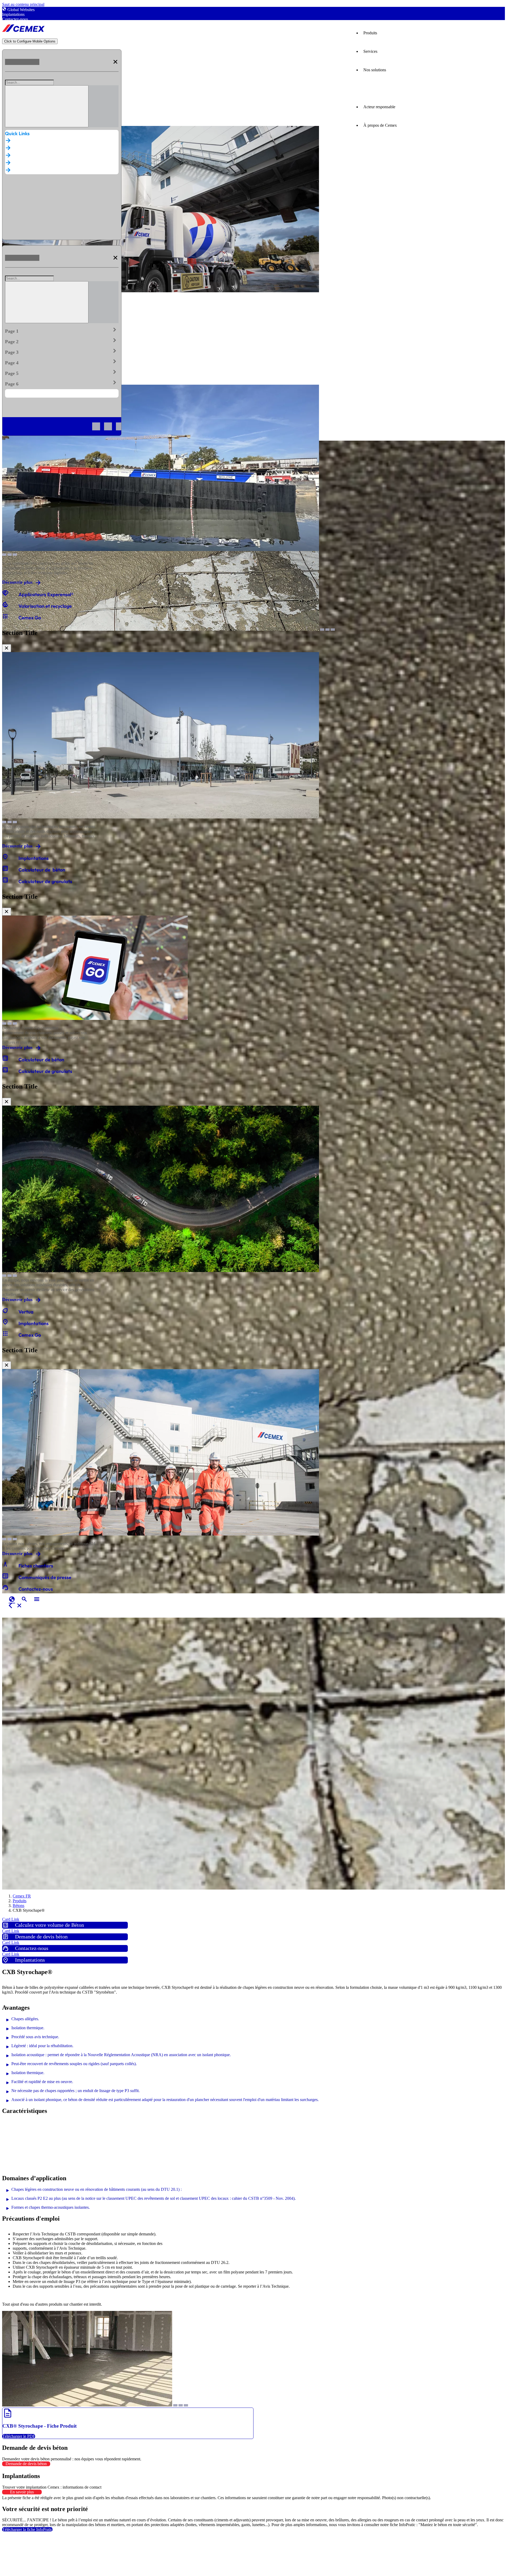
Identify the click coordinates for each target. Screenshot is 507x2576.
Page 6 (62, 383)
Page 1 (62, 330)
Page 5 (62, 372)
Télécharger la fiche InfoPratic (27, 2529)
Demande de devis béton (26, 2464)
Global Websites (21, 10)
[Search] (47, 106)
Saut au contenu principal (23, 4)
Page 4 (62, 362)
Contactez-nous (15, 19)
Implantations (13, 14)
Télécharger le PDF (19, 2436)
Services (370, 51)
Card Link (11, 1919)
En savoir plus (22, 2492)
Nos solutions (375, 70)
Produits (370, 33)
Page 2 (62, 341)
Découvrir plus (17, 582)
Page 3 (62, 351)
